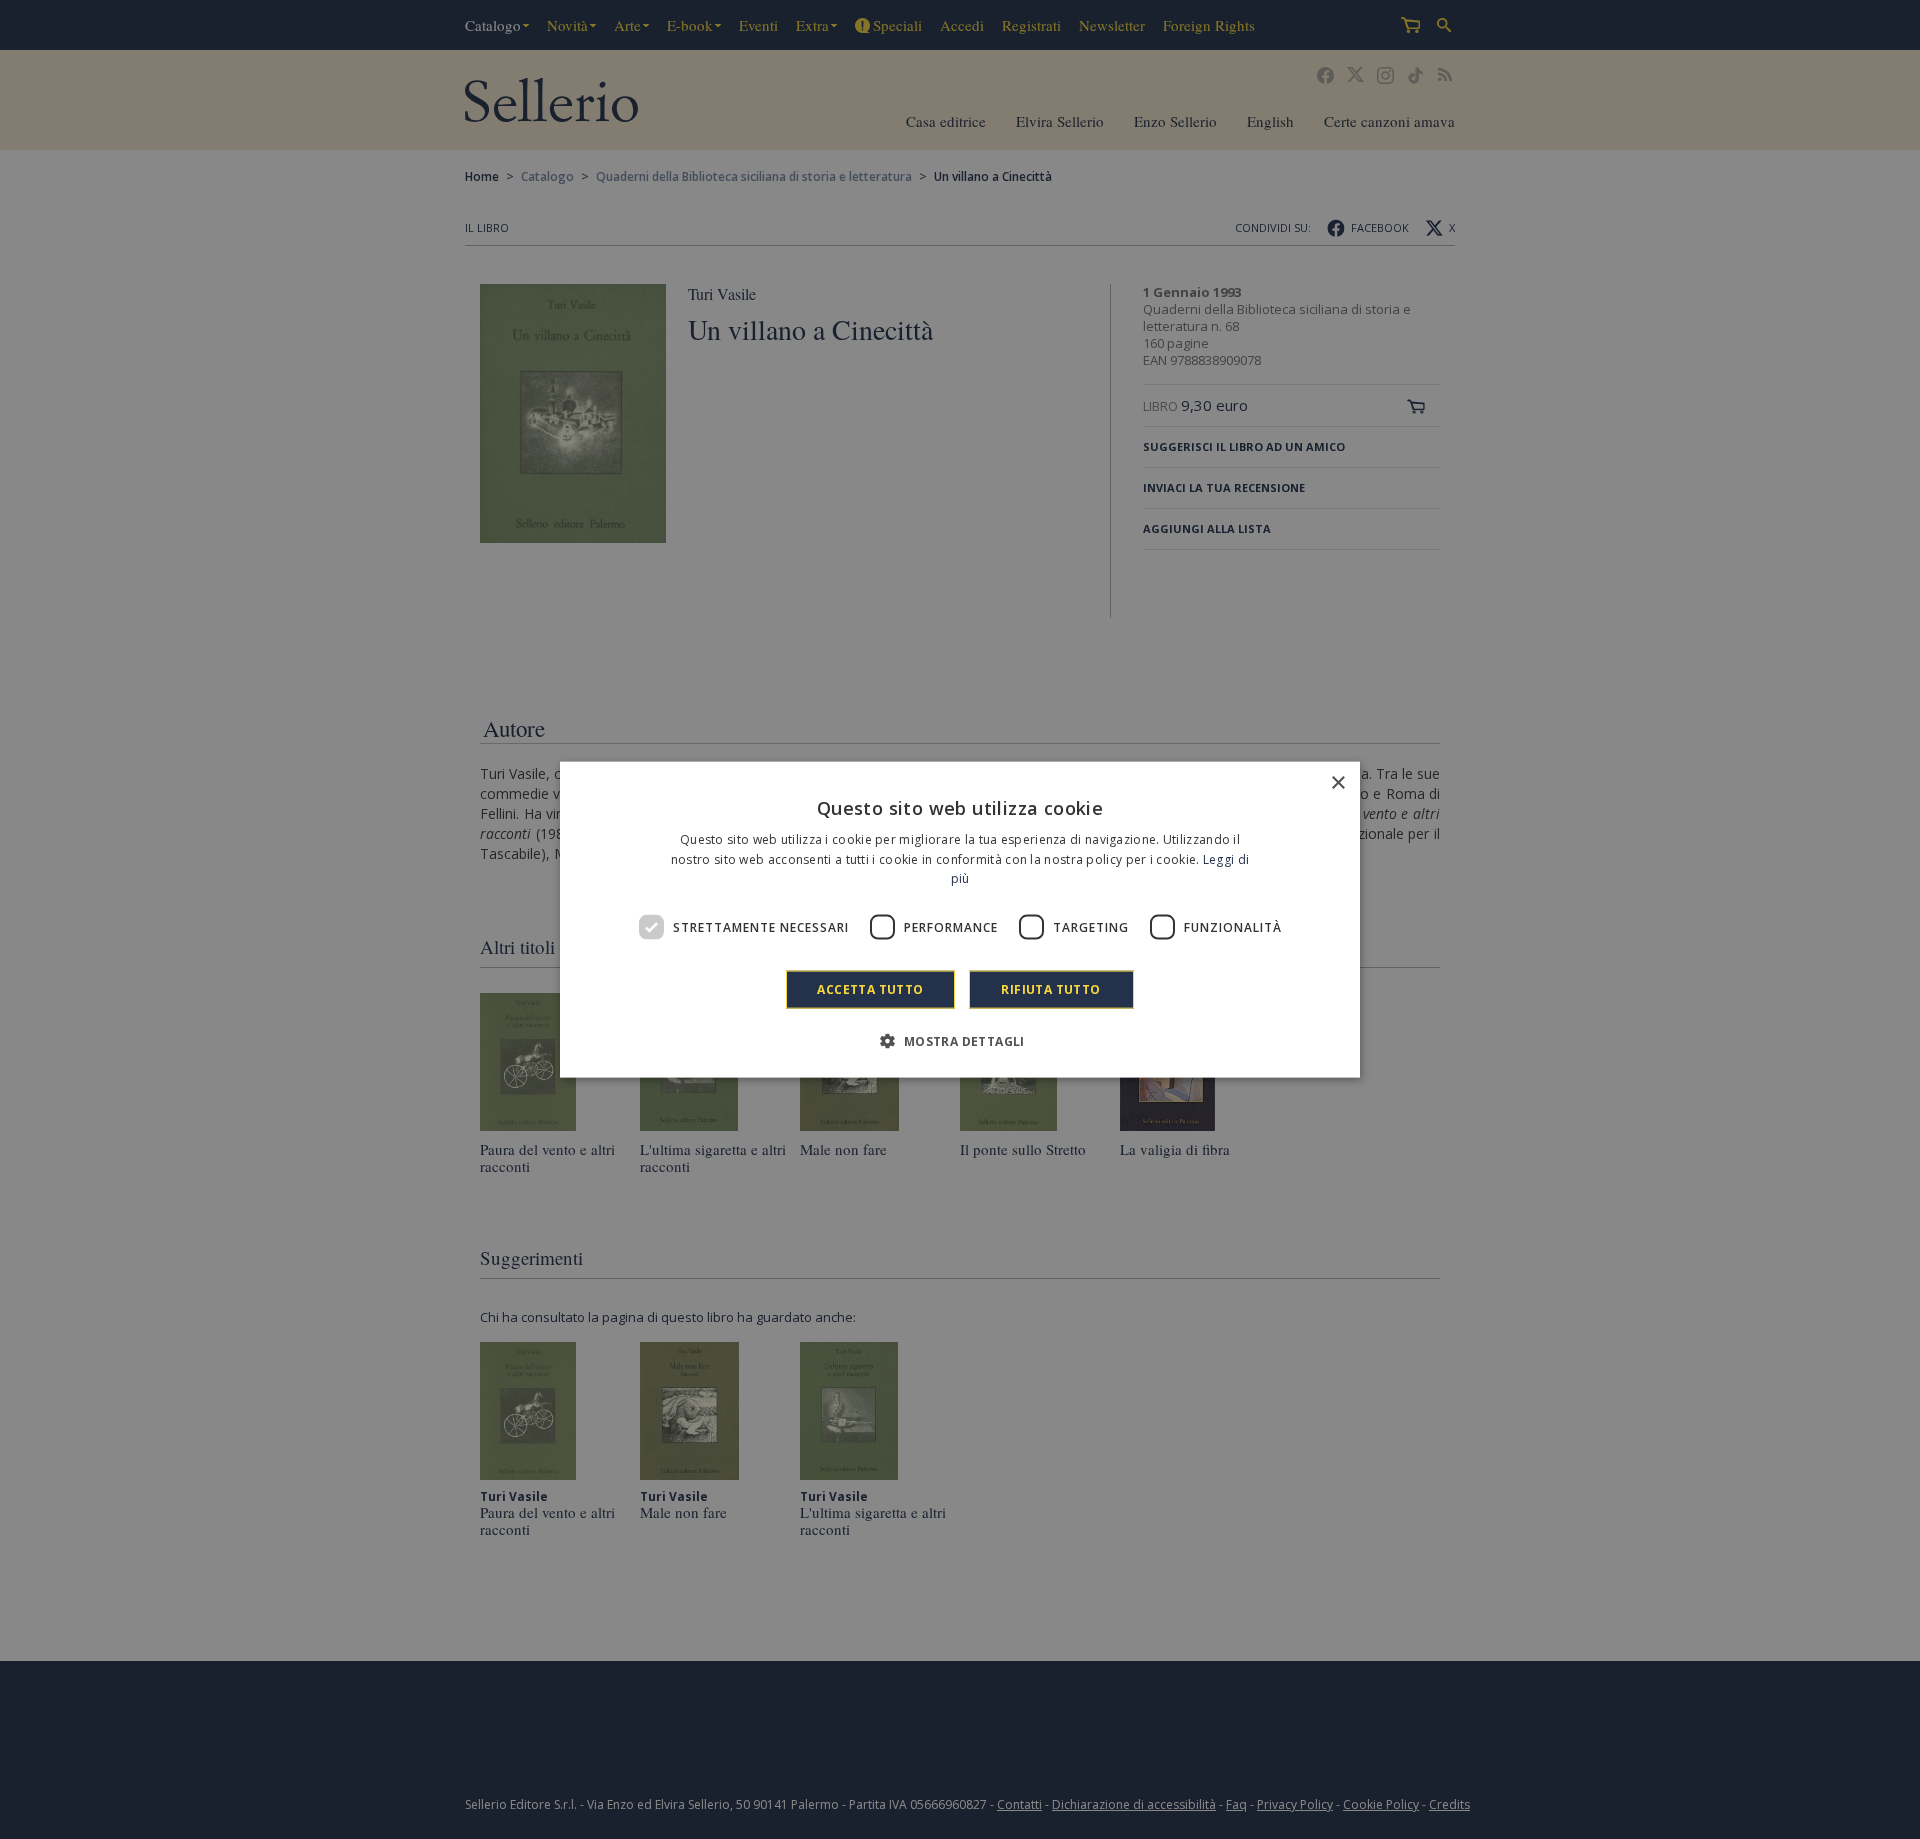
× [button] (1337, 782)
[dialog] (960, 919)
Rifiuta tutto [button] (1050, 989)
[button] (959, 1041)
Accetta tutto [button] (870, 989)
